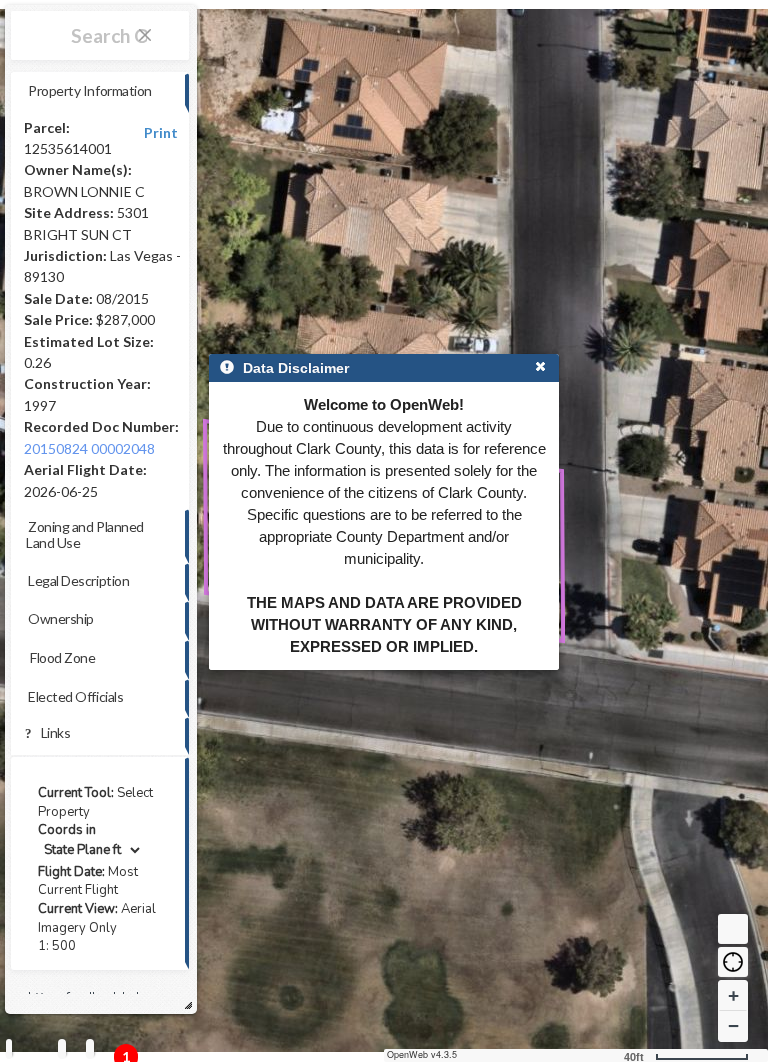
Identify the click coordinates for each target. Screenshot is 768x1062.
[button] (733, 962)
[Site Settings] (90, 1048)
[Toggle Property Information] (9, 1048)
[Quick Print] (62, 1048)
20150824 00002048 (89, 448)
